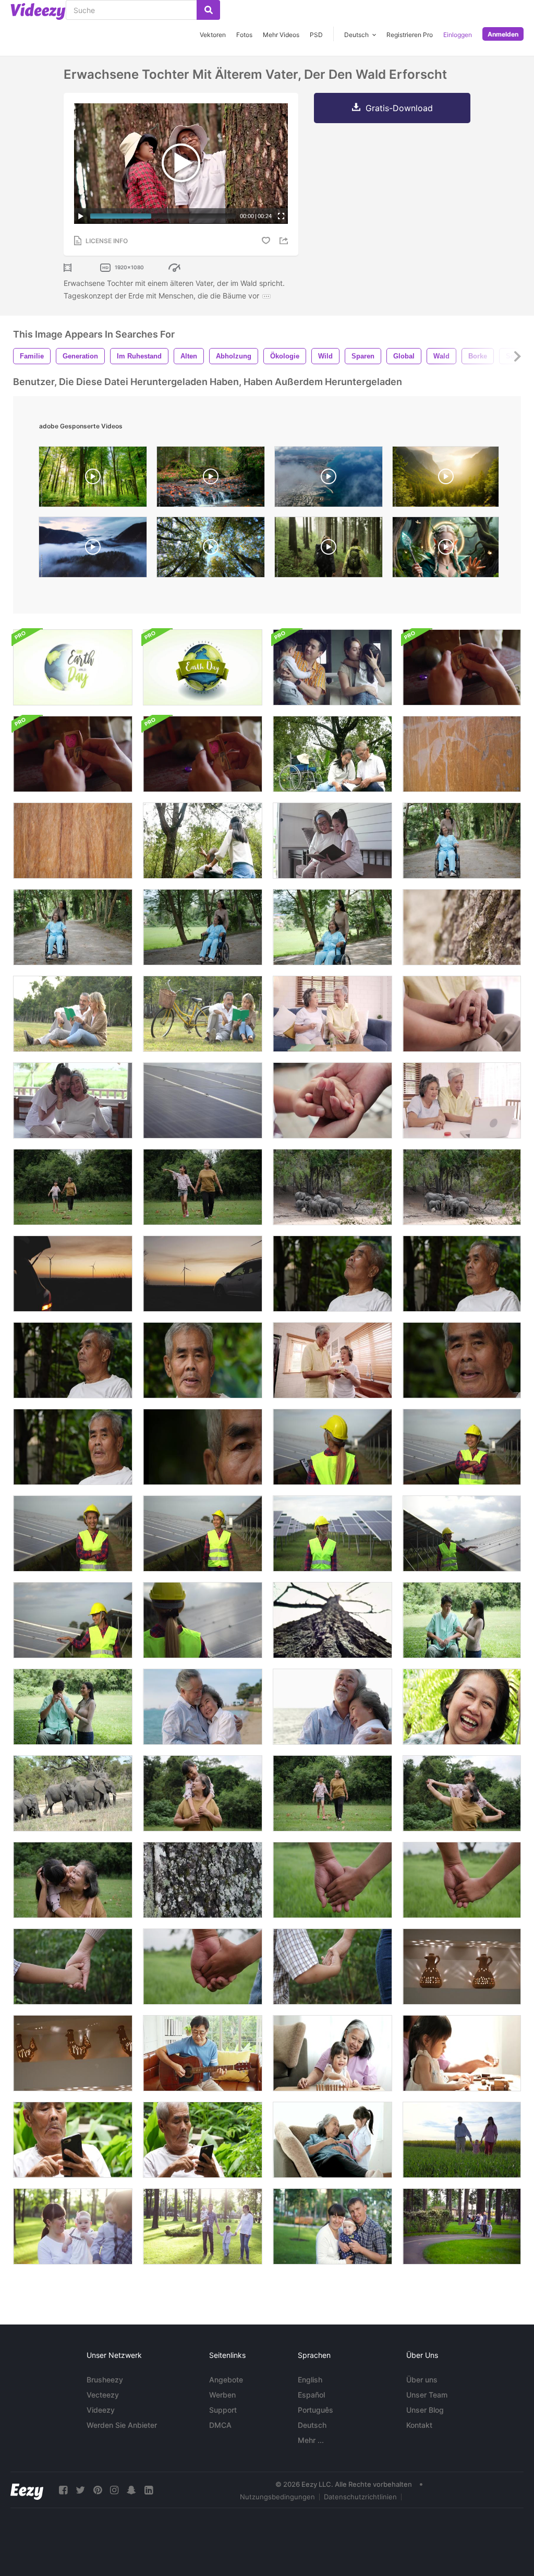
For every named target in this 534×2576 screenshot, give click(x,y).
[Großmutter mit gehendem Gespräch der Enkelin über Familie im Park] (73, 1187)
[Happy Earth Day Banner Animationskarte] (73, 667)
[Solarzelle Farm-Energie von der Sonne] (203, 1100)
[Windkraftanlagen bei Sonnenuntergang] (203, 1274)
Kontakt (419, 2425)
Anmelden (503, 34)
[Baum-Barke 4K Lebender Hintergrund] (332, 1620)
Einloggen (458, 35)
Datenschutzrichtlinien (360, 2497)
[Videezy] (38, 11)
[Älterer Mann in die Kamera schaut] (203, 1360)
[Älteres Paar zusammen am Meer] (332, 1707)
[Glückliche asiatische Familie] (332, 667)
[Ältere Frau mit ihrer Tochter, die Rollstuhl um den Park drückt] (462, 841)
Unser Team (427, 2395)
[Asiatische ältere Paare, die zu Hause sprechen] (332, 1014)
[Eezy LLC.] (27, 2490)
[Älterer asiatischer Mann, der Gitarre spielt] (203, 2053)
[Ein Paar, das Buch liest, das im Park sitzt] (73, 1014)
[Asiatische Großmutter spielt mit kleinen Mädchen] (332, 2053)
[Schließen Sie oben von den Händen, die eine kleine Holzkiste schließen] (203, 754)
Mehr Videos (281, 35)
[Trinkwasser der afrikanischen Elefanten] (332, 1187)
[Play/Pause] (81, 216)
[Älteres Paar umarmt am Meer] (203, 1707)
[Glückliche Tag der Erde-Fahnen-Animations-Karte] (203, 667)
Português (315, 2410)
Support (223, 2410)
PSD (316, 35)
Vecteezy (103, 2395)
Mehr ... (311, 2440)
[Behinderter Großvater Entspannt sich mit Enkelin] (332, 754)
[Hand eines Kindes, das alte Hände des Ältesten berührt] (332, 1100)
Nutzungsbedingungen (277, 2497)
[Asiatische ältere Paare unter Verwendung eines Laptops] (462, 1100)
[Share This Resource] (285, 241)
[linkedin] (149, 2490)
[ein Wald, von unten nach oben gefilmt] (211, 550)
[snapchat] (131, 2490)
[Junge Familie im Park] (73, 2226)
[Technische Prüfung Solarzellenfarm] (332, 1447)
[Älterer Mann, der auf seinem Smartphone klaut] (73, 2140)
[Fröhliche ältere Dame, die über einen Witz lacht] (462, 1707)
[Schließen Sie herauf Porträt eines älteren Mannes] (462, 1360)
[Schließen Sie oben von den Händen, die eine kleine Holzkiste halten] (73, 754)
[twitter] (80, 2490)
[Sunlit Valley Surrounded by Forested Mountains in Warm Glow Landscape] (446, 479)
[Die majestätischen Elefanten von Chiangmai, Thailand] (73, 1793)
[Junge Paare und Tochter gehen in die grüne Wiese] (462, 2140)
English (310, 2380)
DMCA (220, 2425)
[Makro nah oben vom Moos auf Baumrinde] (462, 927)
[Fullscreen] (281, 216)
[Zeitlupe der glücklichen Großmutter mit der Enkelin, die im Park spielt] (203, 1793)
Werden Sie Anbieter (122, 2425)
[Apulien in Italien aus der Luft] (329, 479)
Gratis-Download (399, 108)
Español (311, 2395)
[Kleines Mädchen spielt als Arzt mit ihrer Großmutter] (332, 2140)
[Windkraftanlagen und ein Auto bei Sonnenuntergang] (73, 1274)
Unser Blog (425, 2410)
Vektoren (213, 35)
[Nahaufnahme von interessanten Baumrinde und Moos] (203, 1880)
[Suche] (208, 10)
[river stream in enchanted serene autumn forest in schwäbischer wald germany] (211, 479)
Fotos (244, 35)
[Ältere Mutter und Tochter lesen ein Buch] (332, 841)
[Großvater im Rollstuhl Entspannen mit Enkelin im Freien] (203, 841)
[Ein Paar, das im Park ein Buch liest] (203, 1014)
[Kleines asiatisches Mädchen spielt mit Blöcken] (462, 2053)
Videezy (101, 2410)
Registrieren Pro (410, 35)
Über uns (422, 2380)
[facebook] (63, 2490)
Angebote (226, 2380)
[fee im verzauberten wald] (446, 550)
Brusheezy (105, 2380)
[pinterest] (98, 2490)
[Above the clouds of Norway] (93, 550)
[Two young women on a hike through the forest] (329, 550)
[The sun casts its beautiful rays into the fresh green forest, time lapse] (93, 479)
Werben (222, 2395)
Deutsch (312, 2425)
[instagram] (114, 2490)
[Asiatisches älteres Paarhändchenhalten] (462, 1014)
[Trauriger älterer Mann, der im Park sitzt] (332, 1274)
